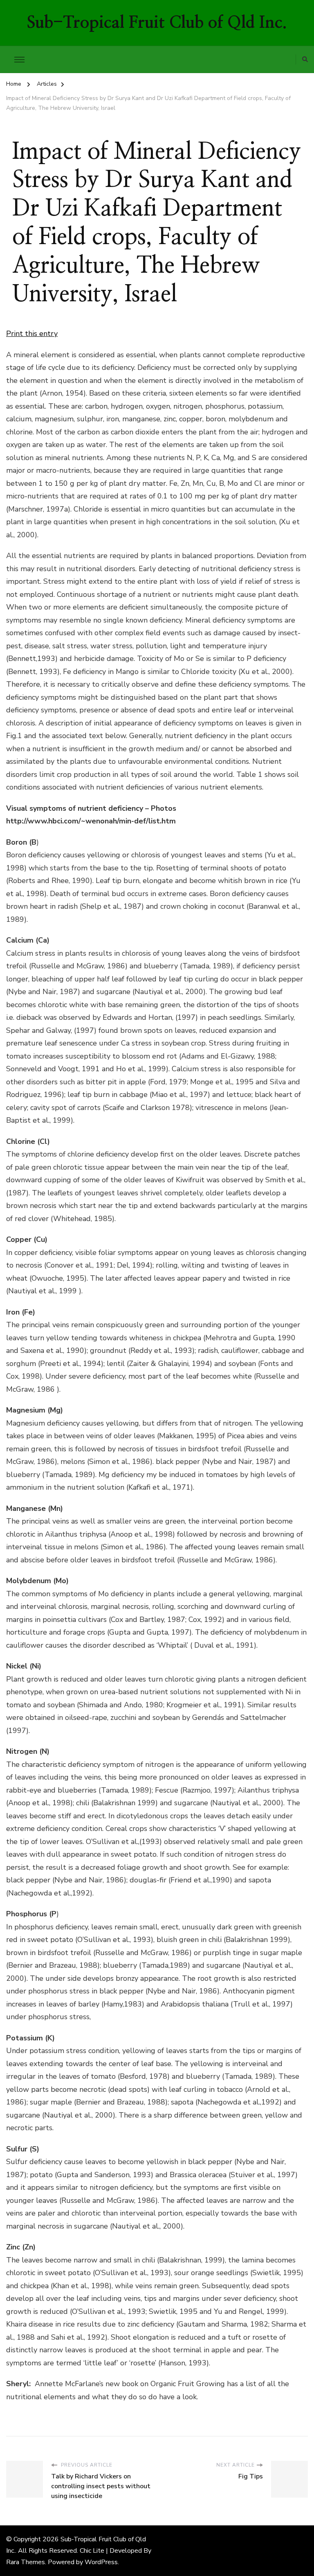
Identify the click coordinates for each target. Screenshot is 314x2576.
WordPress (101, 2562)
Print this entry (32, 334)
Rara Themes (26, 2562)
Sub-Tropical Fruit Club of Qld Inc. (157, 23)
